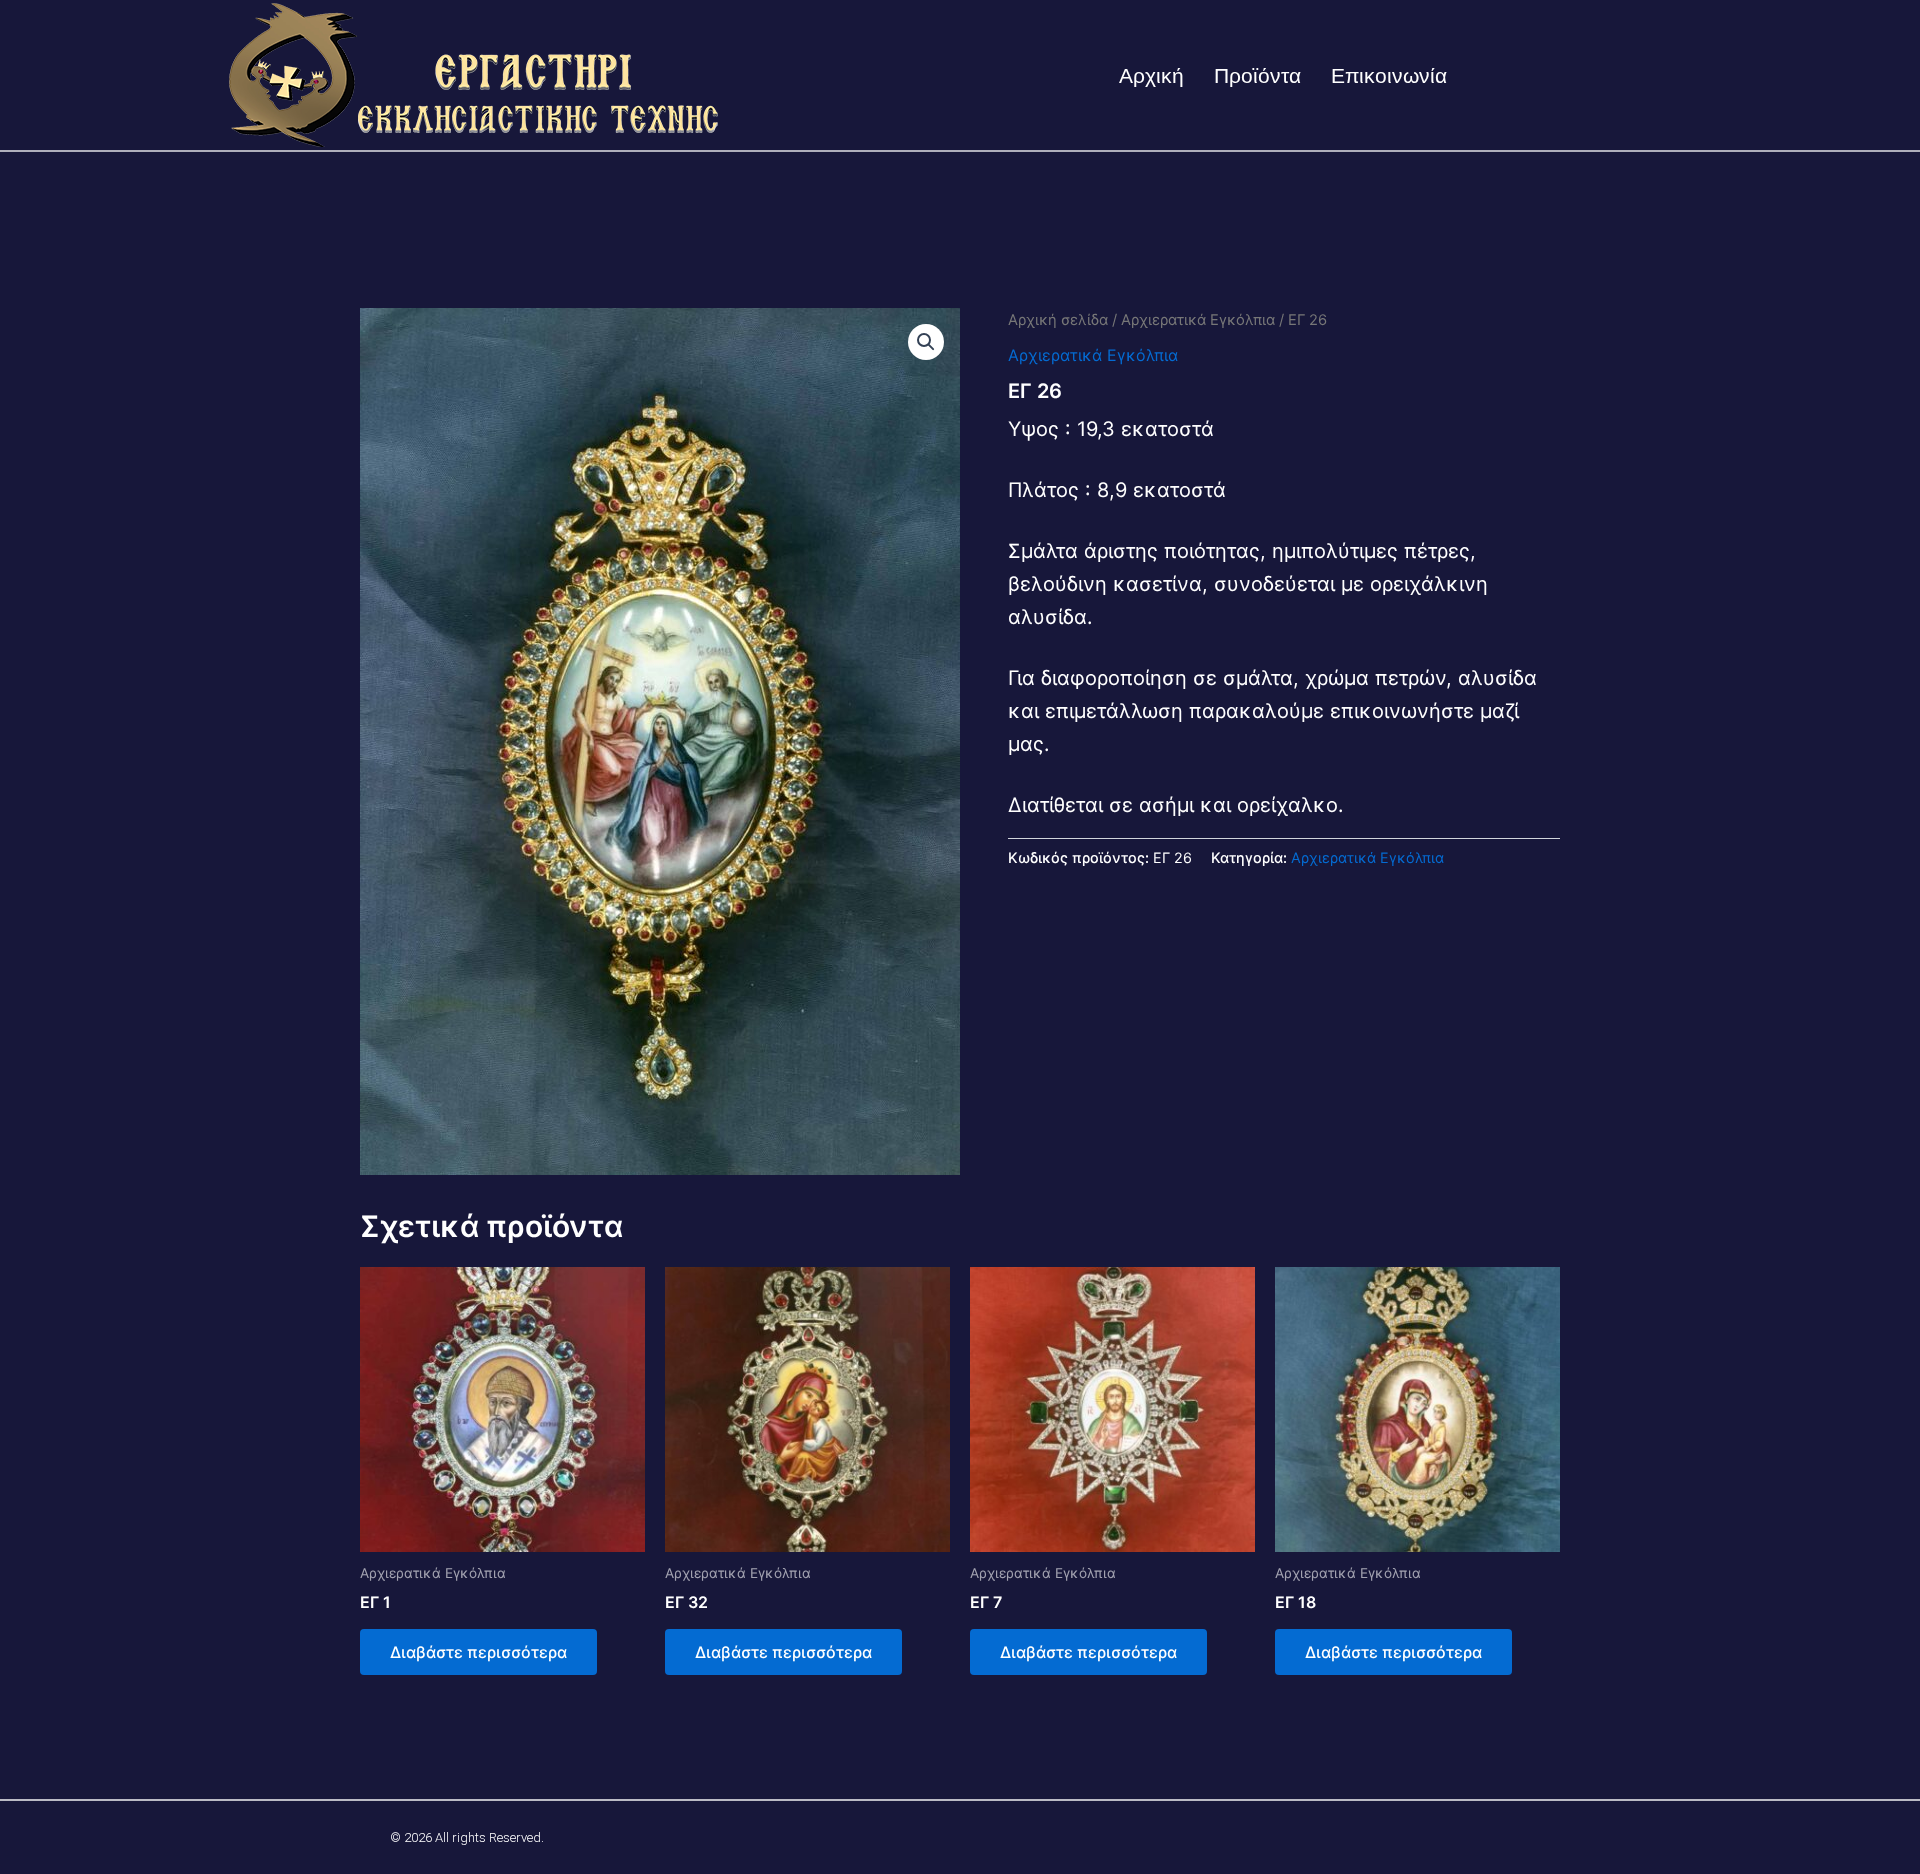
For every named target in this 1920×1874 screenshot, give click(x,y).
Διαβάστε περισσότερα (478, 1652)
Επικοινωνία (1389, 75)
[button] (926, 342)
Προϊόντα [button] (1257, 75)
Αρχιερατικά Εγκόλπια (1198, 320)
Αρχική (1151, 75)
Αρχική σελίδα (1058, 320)
